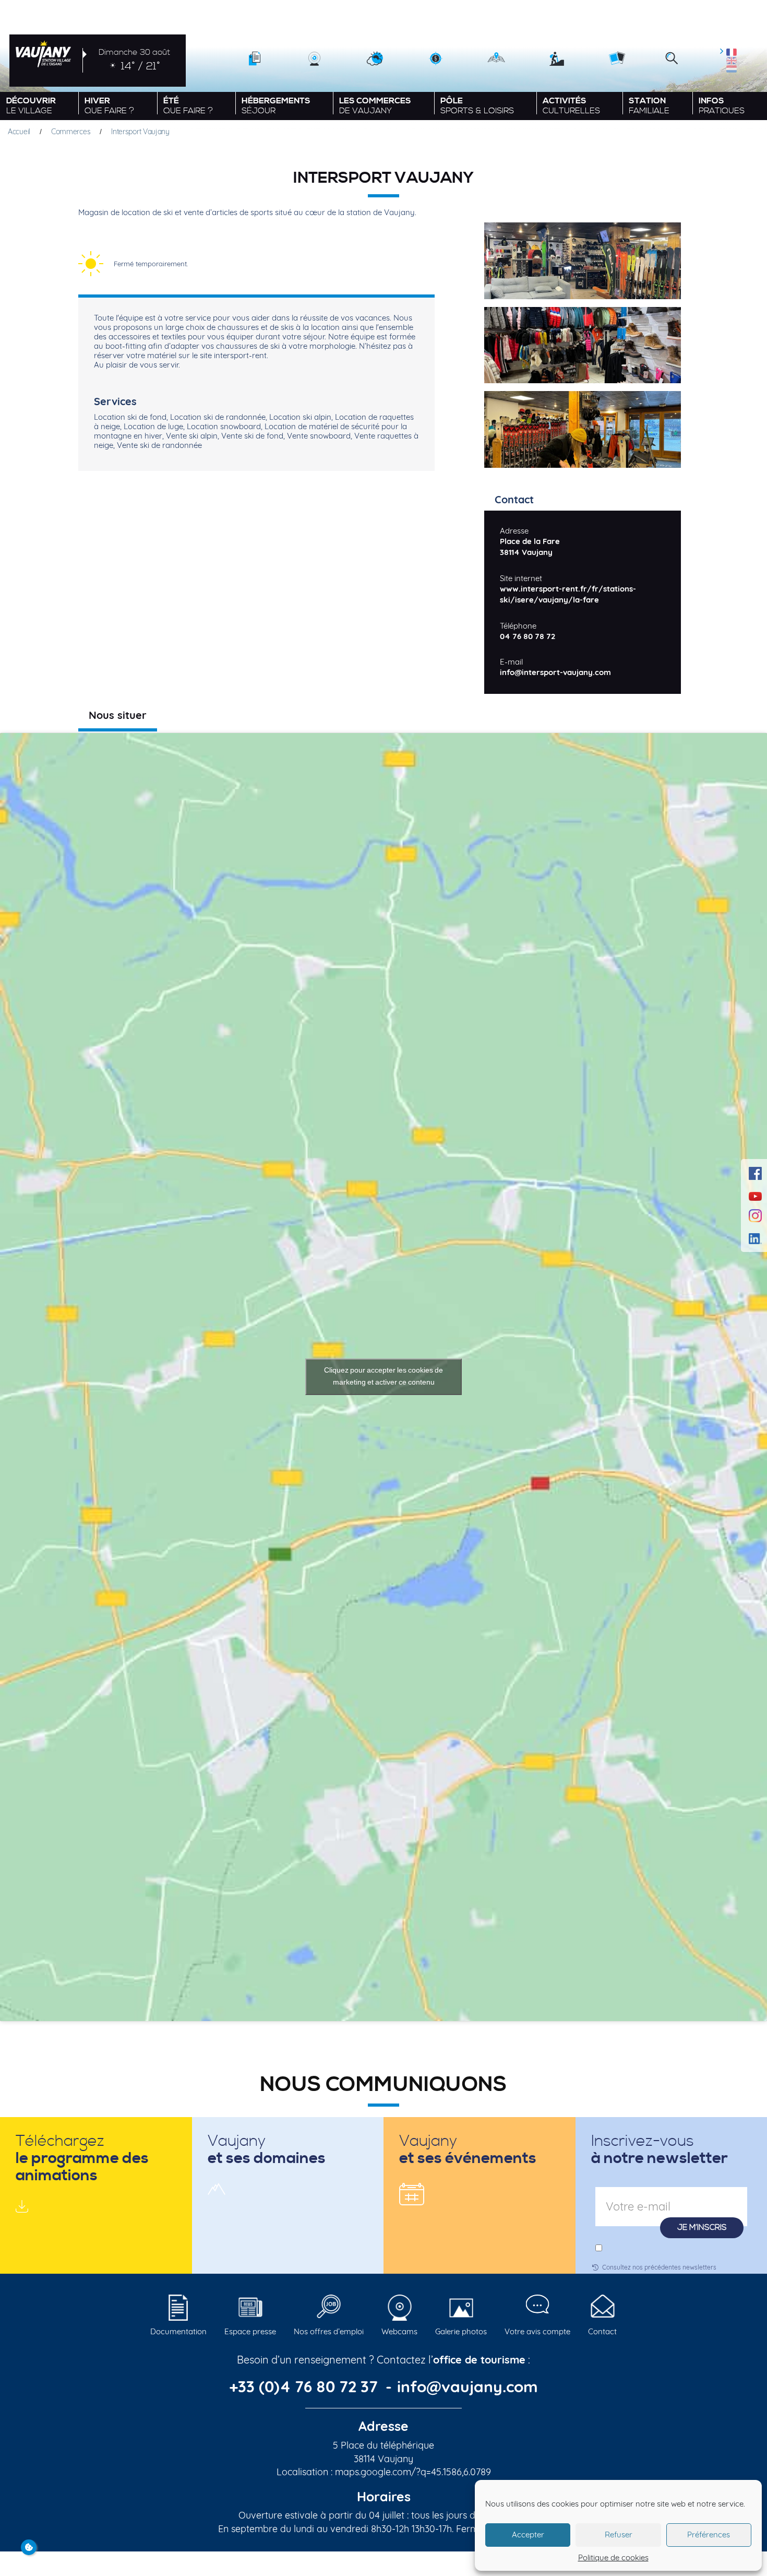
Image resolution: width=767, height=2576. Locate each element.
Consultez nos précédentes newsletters (659, 2267)
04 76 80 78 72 (528, 636)
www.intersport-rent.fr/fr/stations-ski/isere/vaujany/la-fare (568, 594)
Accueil (19, 132)
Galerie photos (461, 2331)
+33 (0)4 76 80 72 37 (305, 2386)
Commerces (71, 132)
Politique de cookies (613, 2557)
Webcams (399, 2331)
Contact (602, 2331)
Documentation (178, 2331)
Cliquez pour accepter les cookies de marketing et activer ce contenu (383, 1376)
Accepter (528, 2534)
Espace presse (250, 2331)
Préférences (709, 2534)
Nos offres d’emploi (329, 2331)
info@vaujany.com (468, 2386)
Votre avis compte (537, 2331)
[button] (672, 59)
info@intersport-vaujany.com (555, 672)
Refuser (619, 2534)
